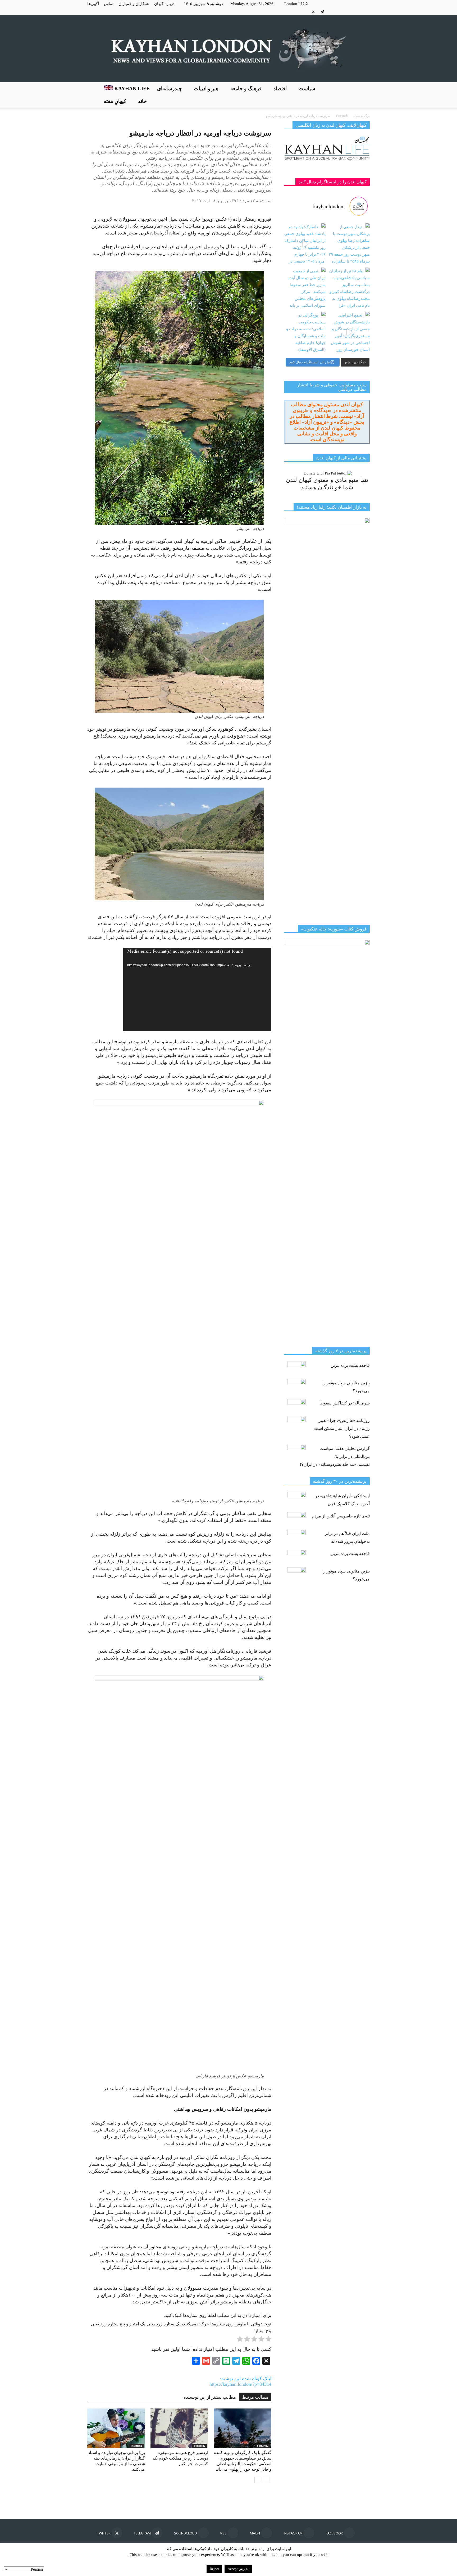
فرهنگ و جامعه (246, 89)
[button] (363, 95)
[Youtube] (305, 12)
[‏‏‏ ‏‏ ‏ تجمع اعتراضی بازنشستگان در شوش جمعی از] (349, 333)
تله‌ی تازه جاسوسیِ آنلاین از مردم (341, 1516)
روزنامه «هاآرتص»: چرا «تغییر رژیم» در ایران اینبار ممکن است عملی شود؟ (342, 1428)
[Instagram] (357, 12)
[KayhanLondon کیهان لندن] (229, 49)
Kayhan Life (131, 89)
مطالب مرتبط (255, 2397)
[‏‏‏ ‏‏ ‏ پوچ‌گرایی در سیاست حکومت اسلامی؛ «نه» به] (305, 333)
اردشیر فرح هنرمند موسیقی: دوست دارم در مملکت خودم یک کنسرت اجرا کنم (180, 2458)
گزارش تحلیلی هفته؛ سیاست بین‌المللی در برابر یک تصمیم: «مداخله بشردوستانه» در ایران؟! (335, 1456)
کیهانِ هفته (115, 101)
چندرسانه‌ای (170, 89)
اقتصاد (280, 89)
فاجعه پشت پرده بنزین (350, 1365)
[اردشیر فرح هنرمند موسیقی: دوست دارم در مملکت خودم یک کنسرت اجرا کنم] (179, 2428)
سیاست (307, 89)
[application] (197, 989)
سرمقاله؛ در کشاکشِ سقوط (345, 1403)
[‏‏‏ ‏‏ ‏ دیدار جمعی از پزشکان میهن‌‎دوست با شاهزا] (349, 244)
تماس (109, 4)
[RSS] (340, 12)
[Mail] (348, 12)
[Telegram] (322, 12)
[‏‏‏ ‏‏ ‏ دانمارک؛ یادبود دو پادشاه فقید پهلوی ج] (305, 244)
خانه (142, 101)
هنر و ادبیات (206, 89)
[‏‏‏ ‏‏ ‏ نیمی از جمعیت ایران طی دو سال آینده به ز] (305, 288)
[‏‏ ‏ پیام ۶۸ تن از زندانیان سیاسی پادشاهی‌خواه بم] (349, 288)
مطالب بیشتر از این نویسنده (210, 2397)
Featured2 (136, 2446)
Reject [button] (214, 2569)
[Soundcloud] (331, 12)
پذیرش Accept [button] (238, 2569)
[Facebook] (366, 12)
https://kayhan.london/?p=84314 (240, 2384)
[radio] (268, 2340)
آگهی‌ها (93, 4)
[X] (313, 12)
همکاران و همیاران (134, 4)
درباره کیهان (164, 4)
